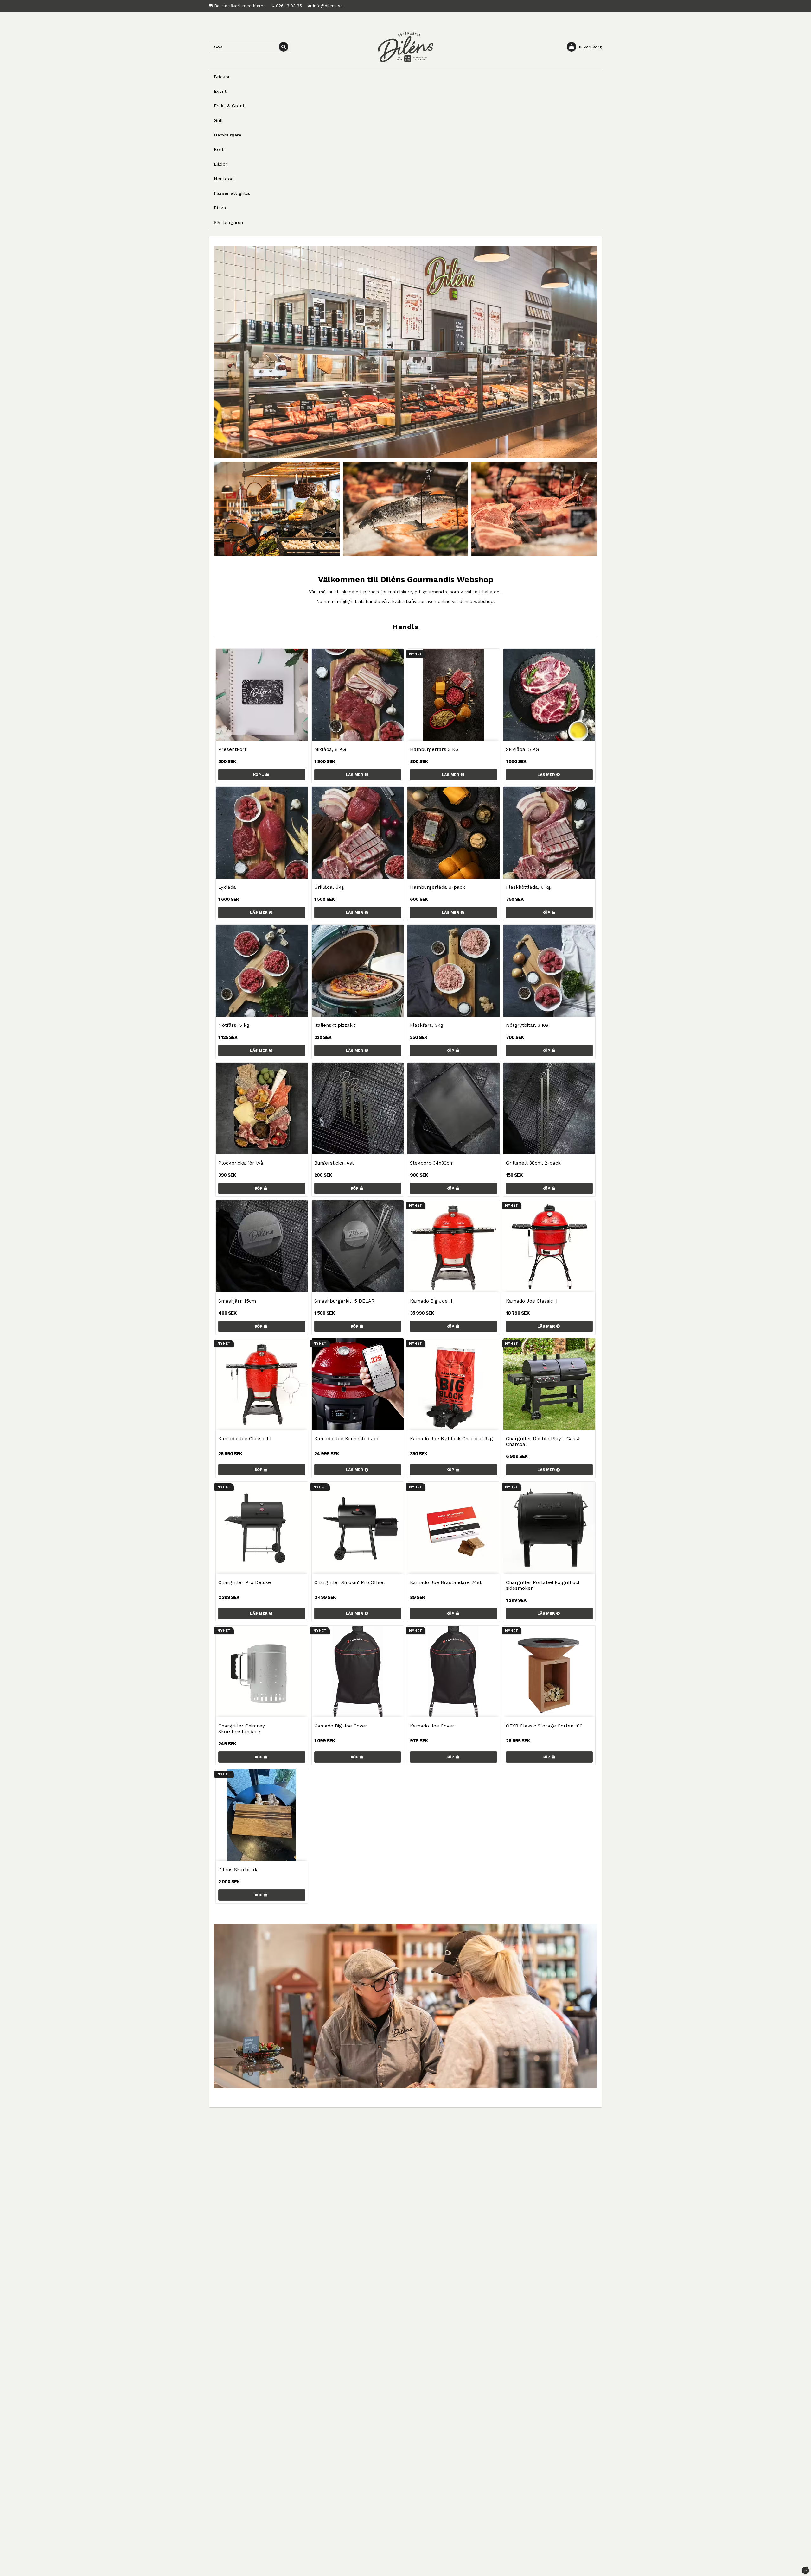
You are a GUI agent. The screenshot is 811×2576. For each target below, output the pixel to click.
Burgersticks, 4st (334, 1163)
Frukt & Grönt (229, 106)
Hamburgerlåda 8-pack (437, 887)
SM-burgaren (229, 222)
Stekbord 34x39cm (432, 1163)
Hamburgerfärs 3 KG (434, 749)
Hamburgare (228, 135)
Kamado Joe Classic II (532, 1301)
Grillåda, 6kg (329, 887)
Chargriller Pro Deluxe (245, 1582)
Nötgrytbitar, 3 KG (527, 1025)
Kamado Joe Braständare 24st (446, 1582)
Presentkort (232, 749)
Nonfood (224, 179)
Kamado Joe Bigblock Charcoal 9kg (451, 1439)
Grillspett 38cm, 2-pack (533, 1163)
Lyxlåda (227, 887)
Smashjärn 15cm (237, 1301)
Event (220, 91)
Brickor (222, 77)
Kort (219, 149)
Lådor (221, 164)
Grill (218, 120)
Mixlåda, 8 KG (330, 749)
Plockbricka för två (241, 1163)
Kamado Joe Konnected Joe (347, 1439)
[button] (584, 47)
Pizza (220, 208)
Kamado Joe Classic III (245, 1439)
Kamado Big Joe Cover (341, 1726)
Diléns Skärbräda (239, 1870)
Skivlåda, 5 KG (523, 749)
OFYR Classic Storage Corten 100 (544, 1726)
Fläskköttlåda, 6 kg (528, 887)
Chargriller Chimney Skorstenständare (242, 1729)
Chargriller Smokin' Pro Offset (350, 1582)
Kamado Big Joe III (432, 1301)
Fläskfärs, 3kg (427, 1025)
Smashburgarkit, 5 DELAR (344, 1301)
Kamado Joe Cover (432, 1726)
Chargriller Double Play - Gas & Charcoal (543, 1442)
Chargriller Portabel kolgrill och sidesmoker (543, 1585)
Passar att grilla (232, 193)
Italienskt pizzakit (335, 1025)
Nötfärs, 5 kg (234, 1025)
